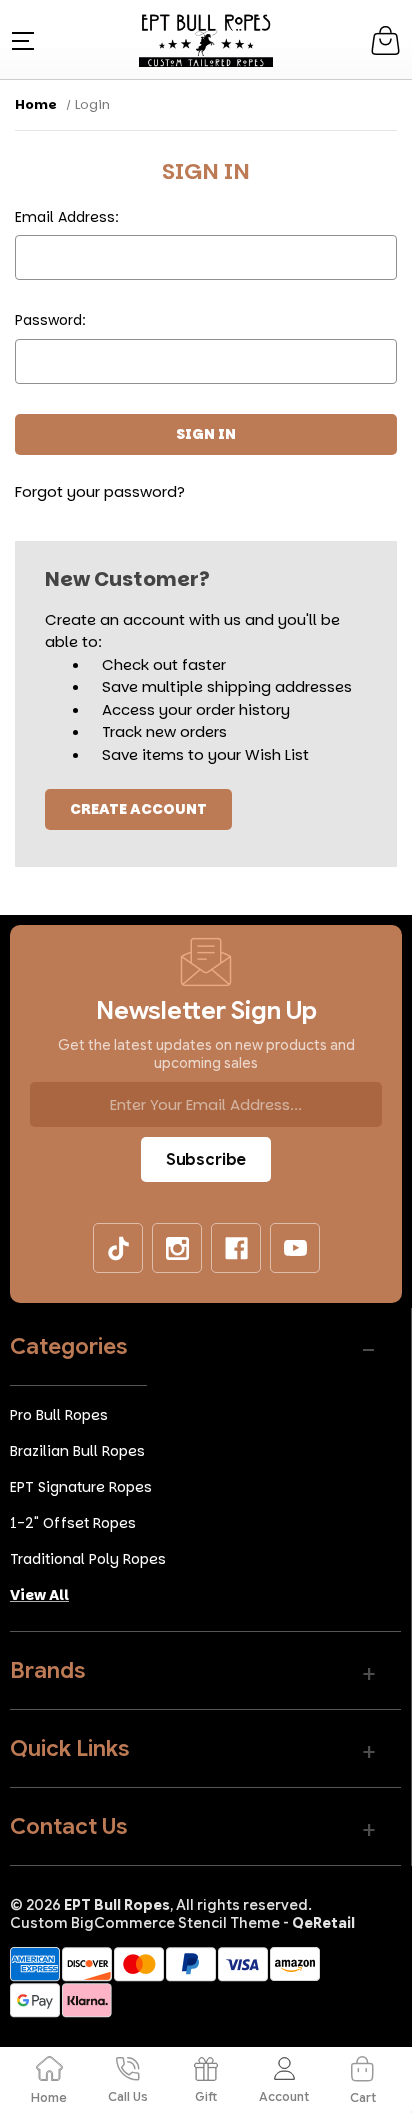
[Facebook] (237, 1249)
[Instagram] (178, 1249)
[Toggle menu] (20, 39)
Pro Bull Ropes (59, 1415)
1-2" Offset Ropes (73, 1523)
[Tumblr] (119, 1249)
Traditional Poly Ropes (88, 1559)
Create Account (138, 809)
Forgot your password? (100, 491)
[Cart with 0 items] (385, 40)
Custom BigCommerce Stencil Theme (145, 1923)
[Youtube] (296, 1249)
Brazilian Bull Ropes (77, 1451)
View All (39, 1595)
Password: (50, 320)
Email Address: (67, 217)
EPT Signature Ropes (81, 1487)
